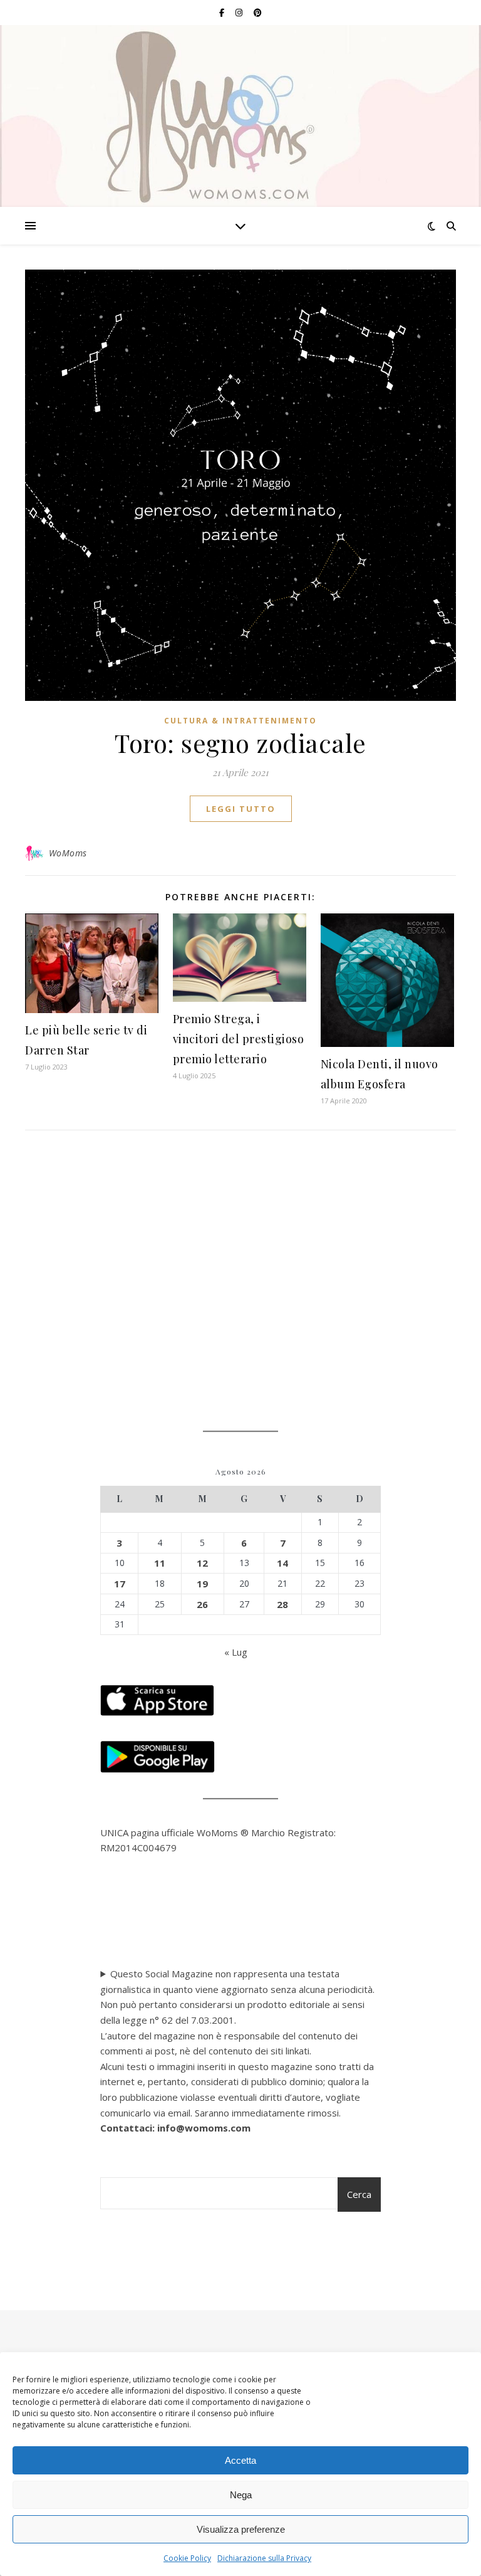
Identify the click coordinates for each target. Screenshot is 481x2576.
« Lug (236, 1652)
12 (202, 1563)
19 (202, 1584)
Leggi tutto (241, 809)
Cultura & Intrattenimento (240, 721)
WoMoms (68, 853)
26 (202, 1604)
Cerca (359, 2194)
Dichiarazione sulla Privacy (264, 2558)
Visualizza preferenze (241, 2529)
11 (160, 1563)
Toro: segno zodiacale (240, 743)
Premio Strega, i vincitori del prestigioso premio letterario (239, 1039)
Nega (241, 2495)
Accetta (240, 2460)
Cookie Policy (187, 2558)
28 (282, 1604)
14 (282, 1563)
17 (120, 1584)
